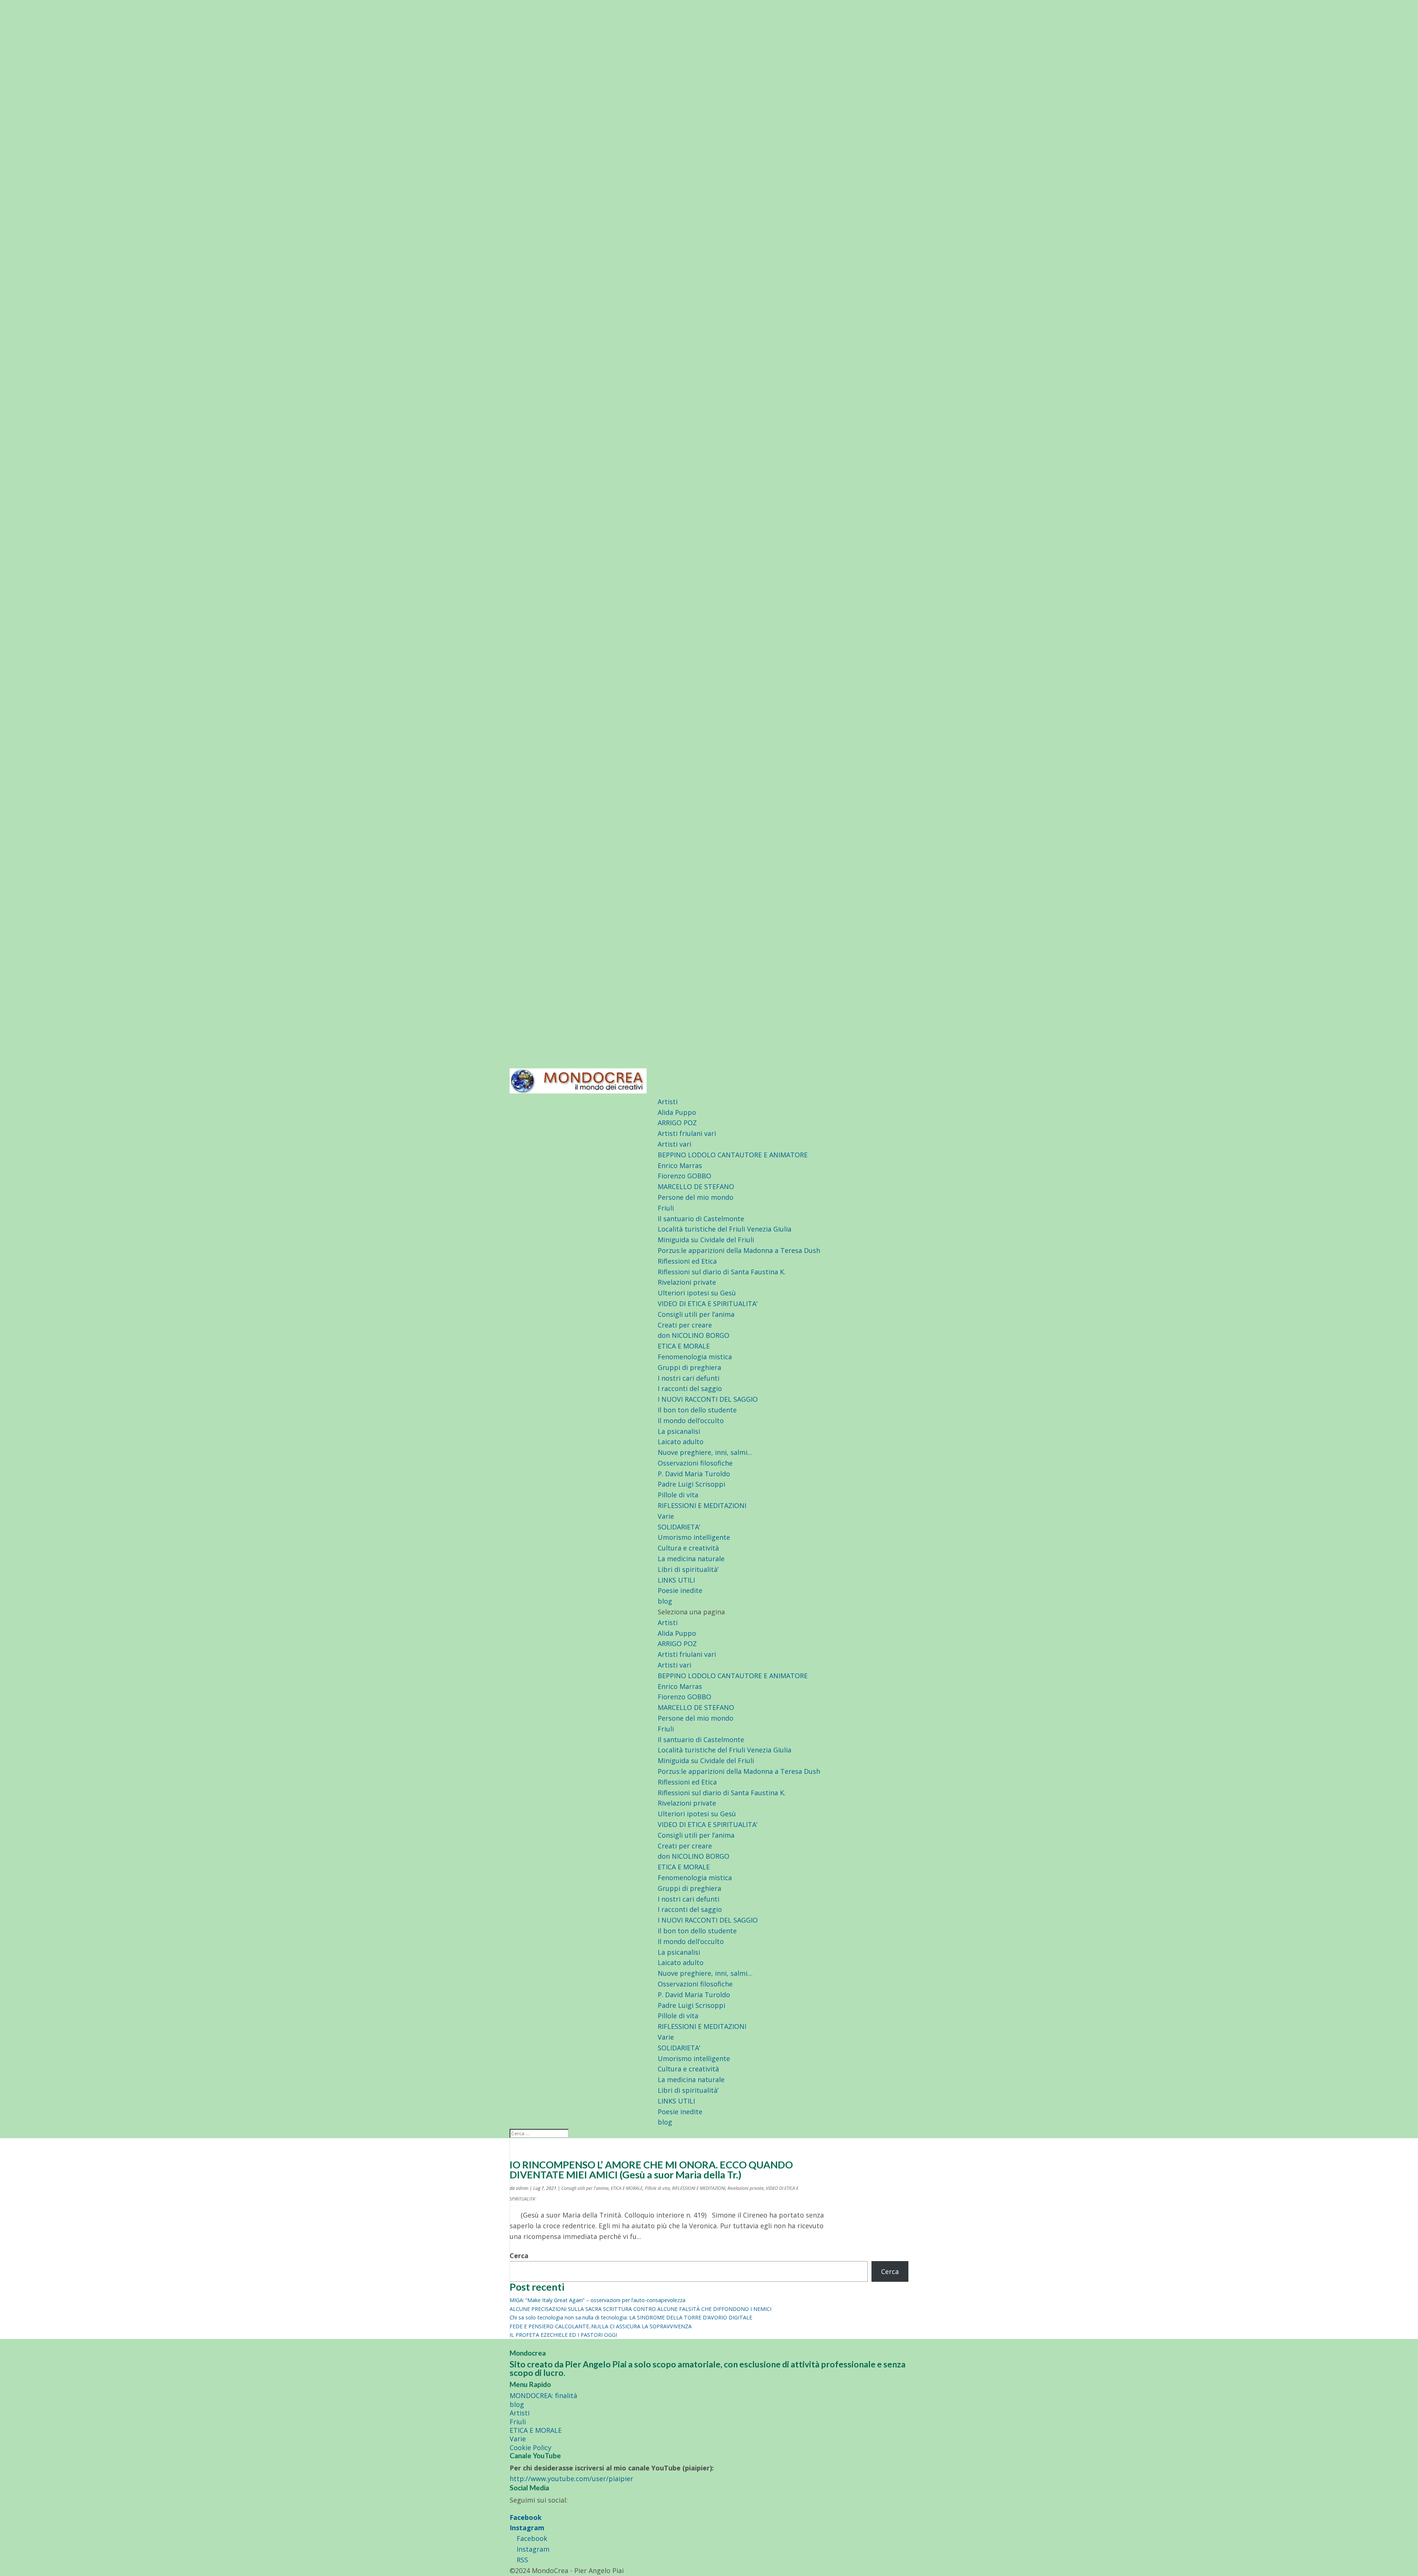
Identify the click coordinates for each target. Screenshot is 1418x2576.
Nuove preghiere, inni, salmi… (705, 1452)
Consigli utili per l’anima (696, 1314)
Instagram (527, 2528)
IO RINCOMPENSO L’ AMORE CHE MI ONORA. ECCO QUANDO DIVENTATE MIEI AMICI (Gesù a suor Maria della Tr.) (651, 2170)
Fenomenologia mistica (695, 1357)
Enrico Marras (680, 1165)
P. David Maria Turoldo (694, 1474)
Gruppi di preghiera (689, 1367)
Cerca (519, 2256)
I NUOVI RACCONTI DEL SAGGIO (708, 1399)
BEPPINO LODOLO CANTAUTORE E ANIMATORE (733, 1155)
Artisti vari (674, 1144)
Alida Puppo (677, 1112)
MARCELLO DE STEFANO (696, 1186)
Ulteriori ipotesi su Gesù (697, 1293)
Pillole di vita (678, 1495)
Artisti (668, 1102)
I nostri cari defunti (689, 1378)
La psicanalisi (679, 1431)
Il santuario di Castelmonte (701, 1219)
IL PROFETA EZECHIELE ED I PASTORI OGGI (563, 2335)
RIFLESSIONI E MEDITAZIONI (702, 1505)
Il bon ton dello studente (697, 1410)
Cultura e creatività (688, 1548)
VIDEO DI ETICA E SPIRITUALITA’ (708, 1304)
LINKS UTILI (676, 1580)
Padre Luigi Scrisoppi (691, 1484)
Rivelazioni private (687, 1282)
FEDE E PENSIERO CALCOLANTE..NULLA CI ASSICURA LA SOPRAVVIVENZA (601, 2326)
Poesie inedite (680, 1590)
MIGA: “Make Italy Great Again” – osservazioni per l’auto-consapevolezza (597, 2300)
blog (665, 1601)
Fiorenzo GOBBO (684, 1176)
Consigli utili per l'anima (585, 2188)
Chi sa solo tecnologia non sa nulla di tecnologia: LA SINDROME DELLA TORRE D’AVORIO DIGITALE (631, 2317)
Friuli (666, 1208)
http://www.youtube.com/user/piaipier (571, 2479)
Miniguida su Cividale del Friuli (706, 1240)
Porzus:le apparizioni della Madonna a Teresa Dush (739, 1250)
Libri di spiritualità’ (688, 1569)
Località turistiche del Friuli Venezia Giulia (725, 1229)
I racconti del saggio (690, 1388)
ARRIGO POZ (677, 1123)
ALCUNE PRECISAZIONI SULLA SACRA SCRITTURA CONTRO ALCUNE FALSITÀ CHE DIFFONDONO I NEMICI (641, 2309)
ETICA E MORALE (684, 1346)
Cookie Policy (530, 2448)
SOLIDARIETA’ (679, 1527)
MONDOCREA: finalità (543, 2395)
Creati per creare (685, 1325)
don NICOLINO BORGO (693, 1335)
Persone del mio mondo (696, 1197)
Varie (666, 1516)
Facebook (526, 2517)
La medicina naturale (691, 1559)
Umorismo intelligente (694, 1537)
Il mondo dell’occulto (691, 1421)
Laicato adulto (681, 1442)
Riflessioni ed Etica (687, 1261)
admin (522, 2188)
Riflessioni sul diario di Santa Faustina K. (722, 1272)
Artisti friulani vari (687, 1133)
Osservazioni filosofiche (695, 1463)
